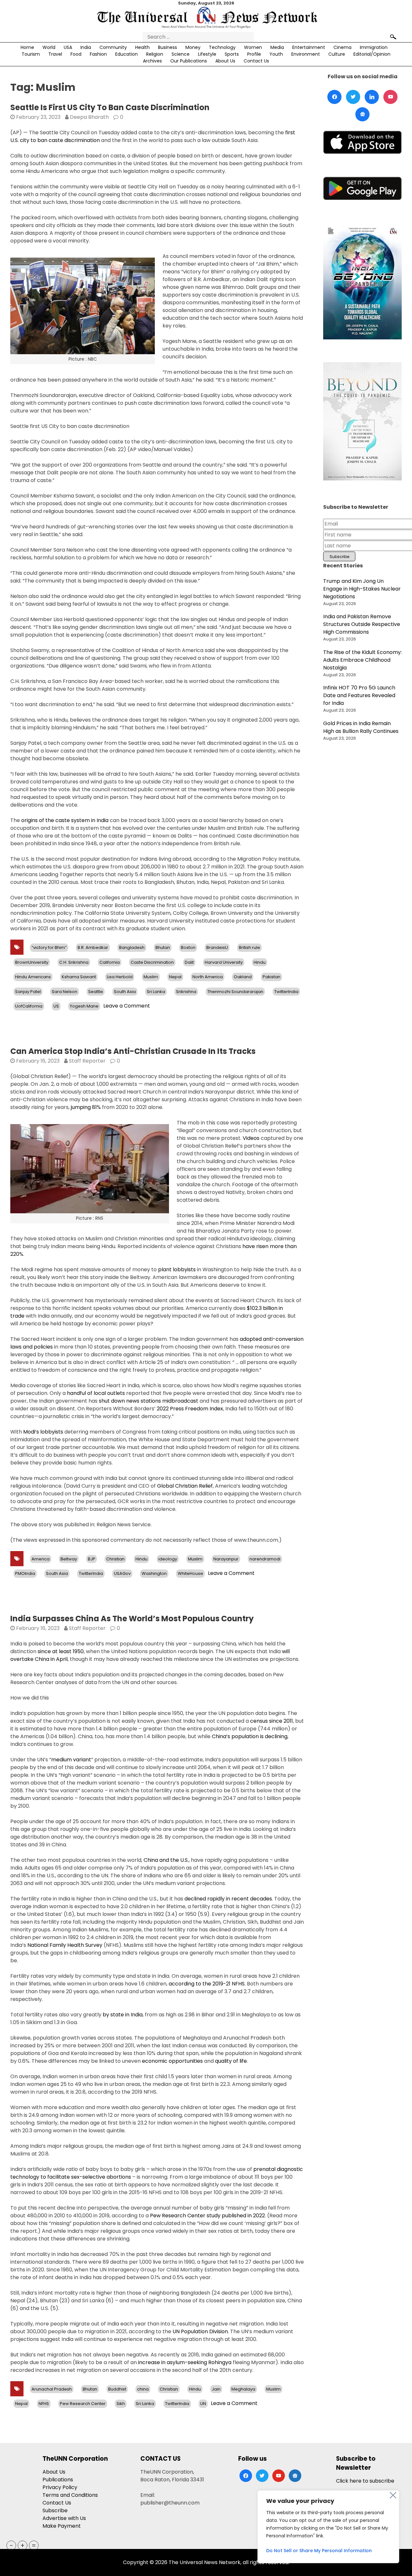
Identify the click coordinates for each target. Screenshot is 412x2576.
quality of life (231, 2061)
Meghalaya (243, 2389)
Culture (337, 54)
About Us (225, 61)
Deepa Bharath (89, 117)
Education (126, 54)
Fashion (98, 54)
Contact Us (256, 61)
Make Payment (62, 2526)
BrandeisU (217, 947)
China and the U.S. (166, 1860)
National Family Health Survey (65, 1945)
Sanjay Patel (28, 992)
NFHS (44, 2404)
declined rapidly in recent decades (228, 1899)
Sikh (121, 2404)
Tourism (31, 54)
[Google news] (362, 114)
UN (203, 2404)
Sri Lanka (156, 992)
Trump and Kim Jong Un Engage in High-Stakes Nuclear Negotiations (362, 589)
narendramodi (265, 1559)
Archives (152, 61)
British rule (249, 947)
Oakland (243, 977)
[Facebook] (334, 97)
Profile (254, 54)
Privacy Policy (60, 2487)
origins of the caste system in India (65, 820)
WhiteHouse (190, 1573)
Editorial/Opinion (372, 54)
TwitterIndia (286, 992)
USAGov (122, 1573)
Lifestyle (207, 54)
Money (193, 47)
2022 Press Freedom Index (190, 1409)
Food (76, 54)
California (110, 962)
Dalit (189, 962)
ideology (168, 1559)
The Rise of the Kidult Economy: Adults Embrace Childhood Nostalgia (362, 660)
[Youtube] (390, 97)
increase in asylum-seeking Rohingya (185, 2362)
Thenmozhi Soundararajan (235, 992)
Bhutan (163, 947)
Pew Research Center (83, 2404)
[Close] (393, 2495)
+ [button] (23, 2545)
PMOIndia (25, 1573)
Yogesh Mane (84, 1006)
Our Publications (189, 61)
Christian (115, 1559)
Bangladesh (132, 947)
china (143, 2389)
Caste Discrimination (152, 962)
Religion (155, 54)
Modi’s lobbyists (43, 1432)
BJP (92, 1559)
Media (277, 47)
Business (168, 47)
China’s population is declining (250, 1736)
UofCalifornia (29, 1006)
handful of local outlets (96, 1393)
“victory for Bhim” (49, 947)
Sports (232, 54)
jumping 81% (86, 1107)
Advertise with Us (64, 2518)
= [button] (34, 2545)
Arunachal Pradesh (52, 2389)
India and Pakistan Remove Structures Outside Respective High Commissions (362, 624)
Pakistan (272, 977)
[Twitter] (353, 97)
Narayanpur (226, 1559)
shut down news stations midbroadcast (149, 1401)
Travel (55, 54)
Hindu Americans (33, 977)
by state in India (123, 2015)
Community (113, 47)
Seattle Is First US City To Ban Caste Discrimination (110, 107)
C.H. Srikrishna (74, 962)
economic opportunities (172, 2061)
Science (181, 54)
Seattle (96, 992)
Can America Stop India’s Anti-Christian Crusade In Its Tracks (133, 1051)
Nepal (175, 977)
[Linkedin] (372, 97)
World (49, 47)
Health (142, 47)
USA (68, 47)
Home (27, 47)
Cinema (342, 47)
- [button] (11, 2545)
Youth (276, 54)
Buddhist (117, 2389)
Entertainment (309, 47)
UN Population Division (200, 2331)
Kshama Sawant (79, 977)
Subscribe (55, 2510)
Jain (216, 2389)
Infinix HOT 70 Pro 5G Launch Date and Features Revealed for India (359, 695)
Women (253, 47)
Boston (188, 947)
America (41, 1559)
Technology (222, 47)
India (86, 47)
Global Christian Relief (185, 1486)
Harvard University (224, 962)
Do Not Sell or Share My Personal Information (319, 2551)
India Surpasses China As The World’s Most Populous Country (132, 1619)
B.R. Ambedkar (93, 947)
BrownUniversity (32, 962)
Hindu (260, 962)
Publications (58, 2480)
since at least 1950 (61, 1651)
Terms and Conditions (70, 2495)
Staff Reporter (87, 1061)
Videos (251, 1138)
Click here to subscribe (365, 2481)
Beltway (69, 1559)
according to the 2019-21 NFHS (207, 1984)
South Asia (125, 992)
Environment (306, 54)
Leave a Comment (127, 1006)
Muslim (151, 977)
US (56, 1006)
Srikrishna (186, 992)
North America (208, 977)
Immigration (374, 47)
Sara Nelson (65, 992)
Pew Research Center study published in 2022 (207, 2216)
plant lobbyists (177, 1269)
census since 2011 (272, 1721)
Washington (154, 1573)
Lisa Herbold (120, 977)
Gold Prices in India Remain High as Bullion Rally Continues (361, 727)
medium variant (71, 1760)
